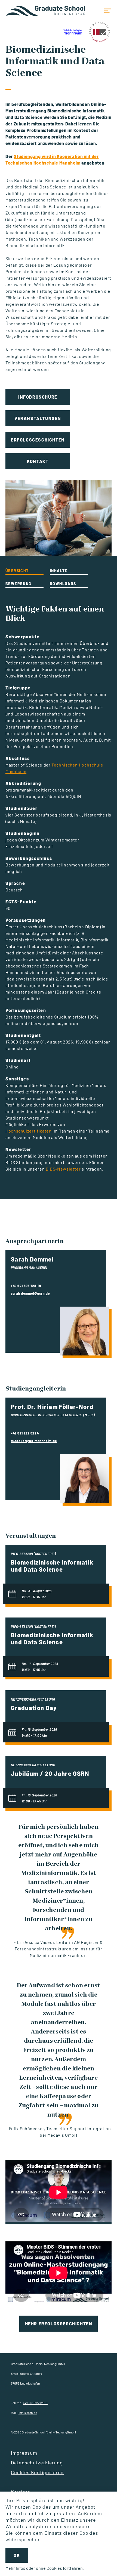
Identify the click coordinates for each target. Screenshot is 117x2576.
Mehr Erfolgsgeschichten (59, 2324)
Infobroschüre (38, 397)
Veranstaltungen (38, 418)
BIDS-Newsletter (63, 1169)
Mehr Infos (15, 2568)
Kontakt (38, 461)
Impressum (24, 2453)
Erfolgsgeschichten (38, 440)
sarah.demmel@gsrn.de (30, 1293)
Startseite (46, 11)
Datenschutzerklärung (37, 2463)
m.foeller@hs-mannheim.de (34, 1441)
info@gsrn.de (28, 2413)
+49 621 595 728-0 (35, 2403)
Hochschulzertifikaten (28, 1131)
